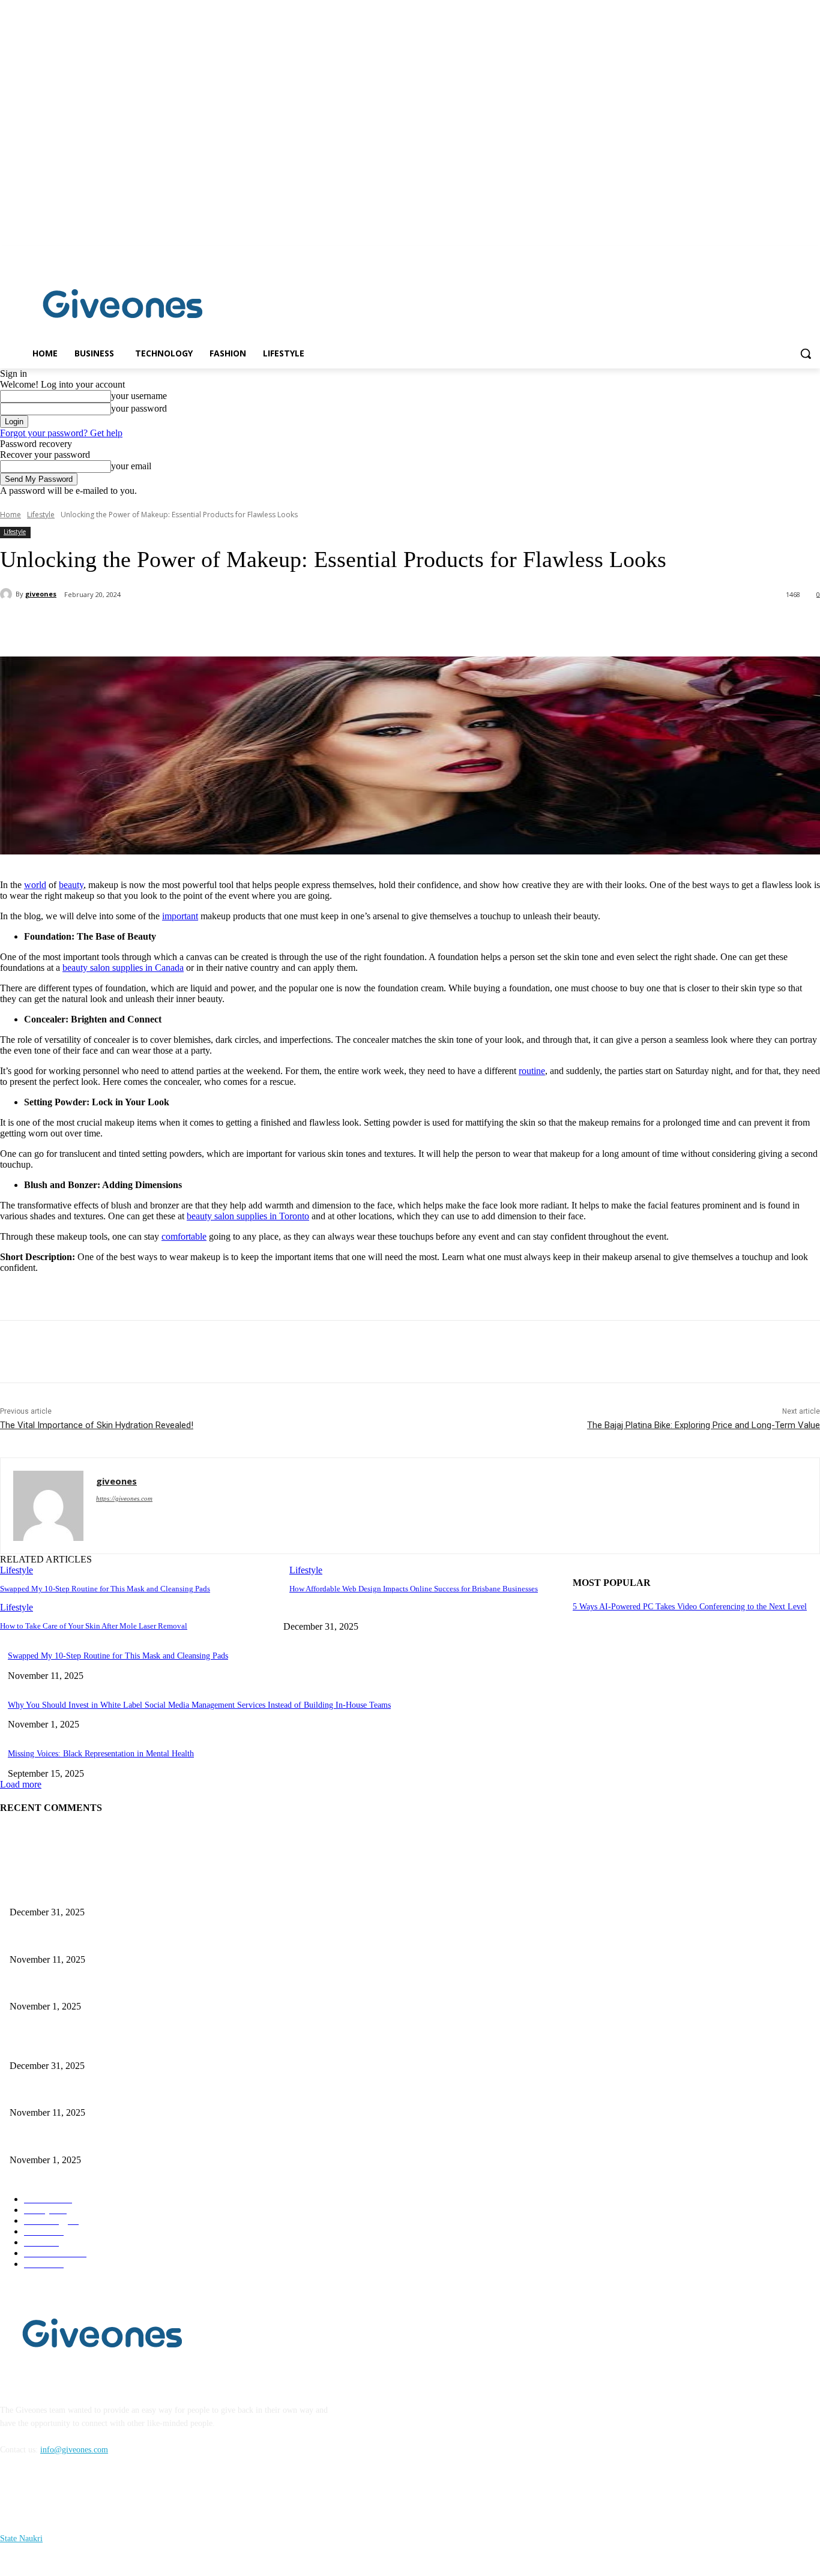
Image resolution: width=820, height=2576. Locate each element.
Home (11, 515)
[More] (283, 626)
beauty (71, 885)
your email (131, 466)
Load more (21, 1784)
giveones (41, 594)
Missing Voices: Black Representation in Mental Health (101, 1754)
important (180, 916)
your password (139, 408)
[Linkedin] (813, 255)
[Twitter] (153, 626)
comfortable (184, 1236)
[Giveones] (123, 307)
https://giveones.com (124, 1498)
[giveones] (8, 594)
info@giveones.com (74, 2450)
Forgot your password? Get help (61, 433)
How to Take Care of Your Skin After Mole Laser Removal (94, 1626)
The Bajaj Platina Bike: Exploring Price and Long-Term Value (704, 1425)
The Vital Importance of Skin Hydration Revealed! (97, 1425)
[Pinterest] (196, 626)
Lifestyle (41, 515)
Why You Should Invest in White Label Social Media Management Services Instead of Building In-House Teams (199, 1705)
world (35, 885)
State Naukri (21, 2538)
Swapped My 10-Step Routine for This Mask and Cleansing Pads (105, 1589)
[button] (806, 353)
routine (532, 1071)
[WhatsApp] (240, 626)
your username (139, 396)
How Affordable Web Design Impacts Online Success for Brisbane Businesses (414, 1589)
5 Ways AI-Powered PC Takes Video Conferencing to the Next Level (690, 1607)
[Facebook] (796, 255)
